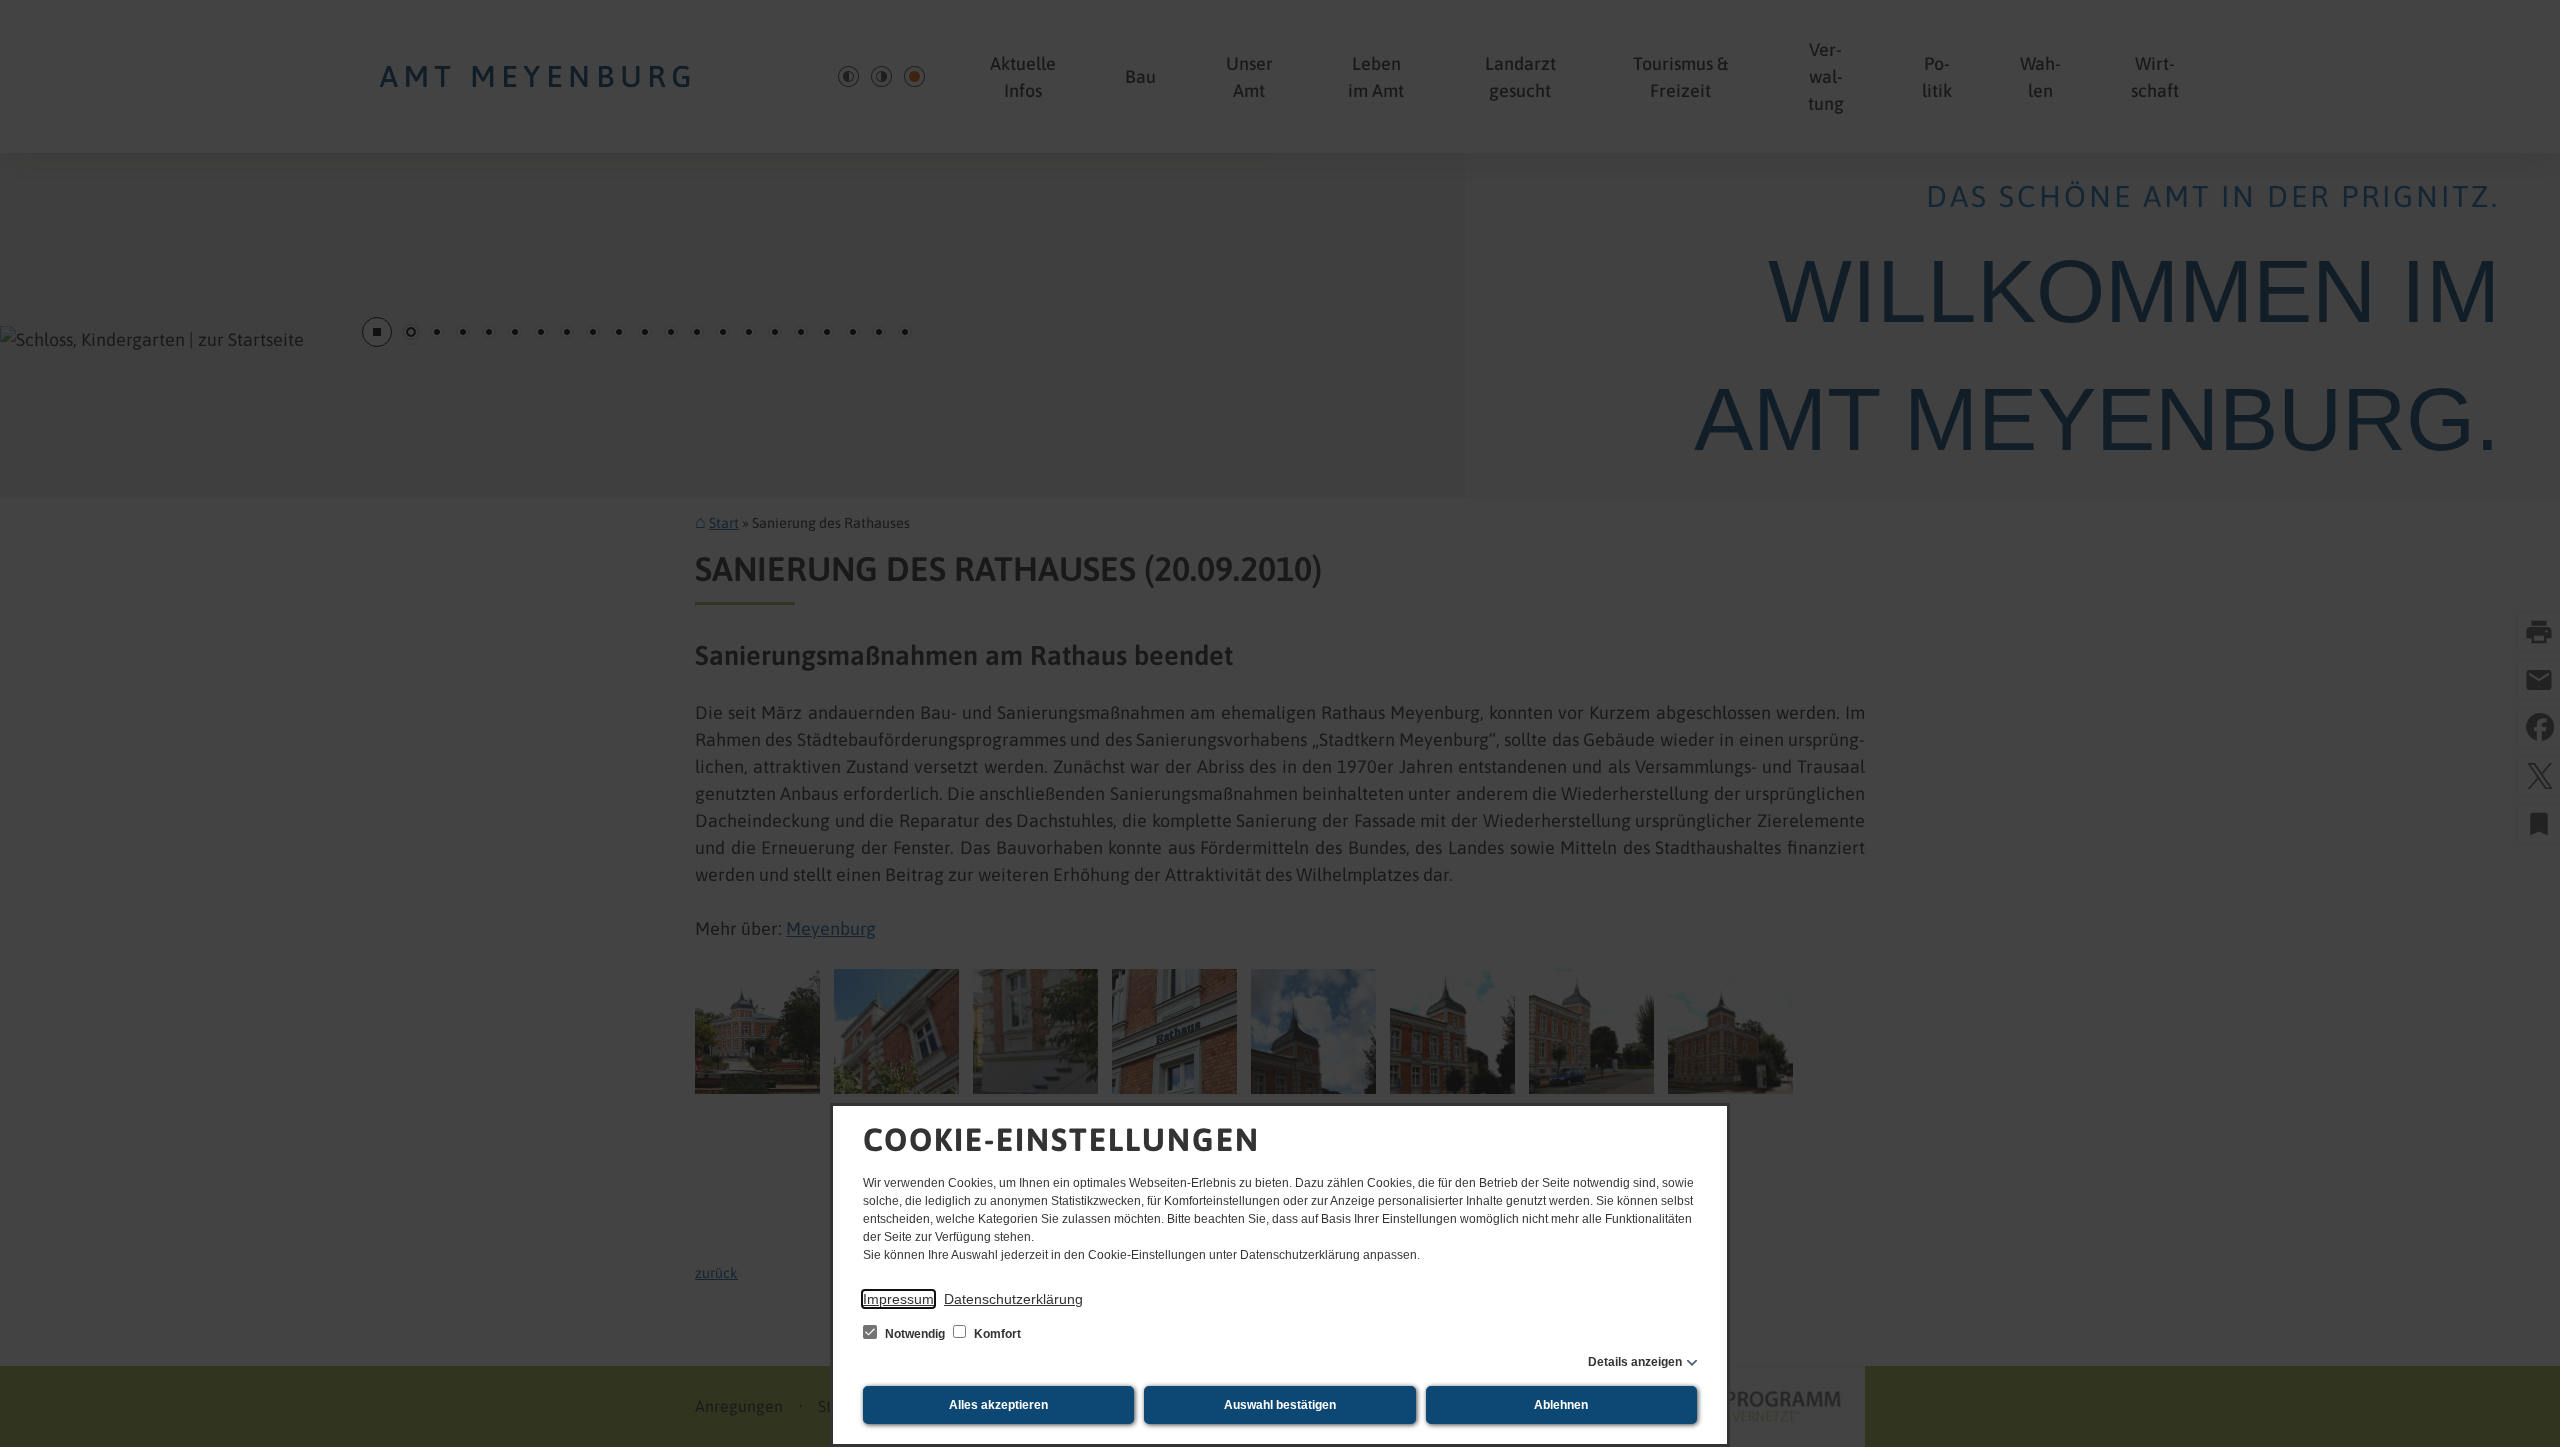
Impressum (898, 1299)
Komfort (996, 1334)
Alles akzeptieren (998, 1405)
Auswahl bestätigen (1280, 1405)
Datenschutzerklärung (1013, 1299)
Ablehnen (1561, 1405)
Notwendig (915, 1334)
